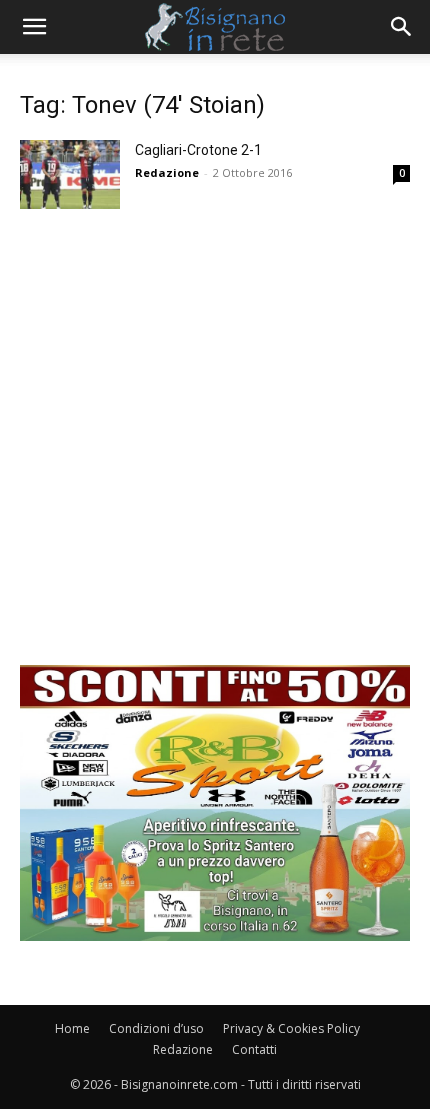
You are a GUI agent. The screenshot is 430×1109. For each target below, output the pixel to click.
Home (72, 1028)
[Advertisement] (215, 450)
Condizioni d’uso (156, 1028)
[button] (34, 27)
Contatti (254, 1049)
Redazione (167, 172)
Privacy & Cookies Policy (291, 1028)
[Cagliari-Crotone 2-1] (70, 174)
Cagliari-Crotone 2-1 (198, 150)
